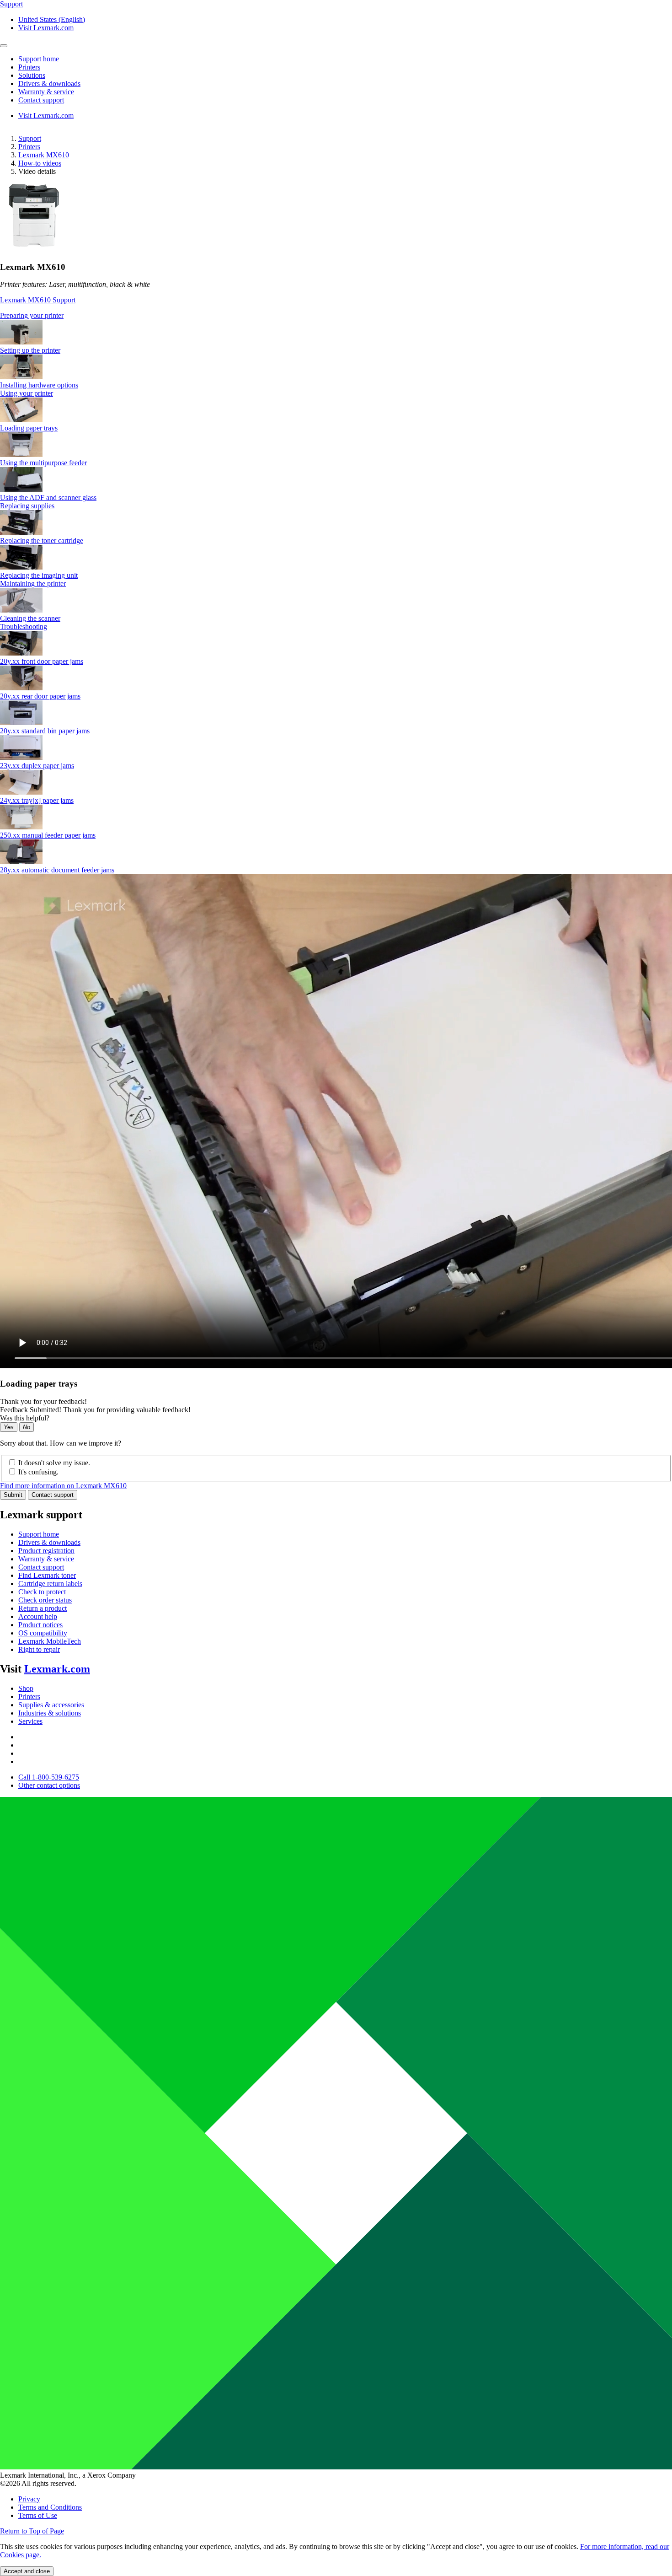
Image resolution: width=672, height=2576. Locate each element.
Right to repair (39, 1649)
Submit (13, 1495)
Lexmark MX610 (44, 155)
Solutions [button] (32, 75)
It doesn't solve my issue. (54, 1463)
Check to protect (42, 1592)
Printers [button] (29, 67)
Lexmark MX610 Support (38, 300)
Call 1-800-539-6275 (49, 1777)
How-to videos (40, 163)
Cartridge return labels (50, 1584)
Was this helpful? (25, 1418)
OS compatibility (43, 1633)
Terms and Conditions (50, 2507)
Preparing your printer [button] (32, 315)
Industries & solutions (50, 1713)
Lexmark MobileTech (50, 1641)
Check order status (45, 1600)
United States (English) (52, 19)
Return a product (43, 1608)
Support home (39, 1534)
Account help (38, 1616)
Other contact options (49, 1785)
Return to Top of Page (32, 2531)
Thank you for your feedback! (43, 1401)
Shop (26, 1688)
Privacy (29, 2499)
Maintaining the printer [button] (33, 583)
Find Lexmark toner (47, 1575)
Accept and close (27, 2571)
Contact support (53, 1495)
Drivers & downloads (49, 1542)
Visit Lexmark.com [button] (46, 28)
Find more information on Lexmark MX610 (63, 1486)
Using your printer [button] (27, 393)
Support (30, 138)
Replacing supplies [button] (27, 506)
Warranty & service (46, 1559)
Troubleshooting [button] (24, 627)
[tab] (336, 316)
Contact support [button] (41, 100)
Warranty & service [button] (46, 92)
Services (30, 1721)
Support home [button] (39, 59)
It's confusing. (38, 1472)
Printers (29, 147)
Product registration (46, 1551)
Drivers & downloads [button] (49, 83)
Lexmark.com (57, 1669)
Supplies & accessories (51, 1705)
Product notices (40, 1625)
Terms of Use (38, 2515)
